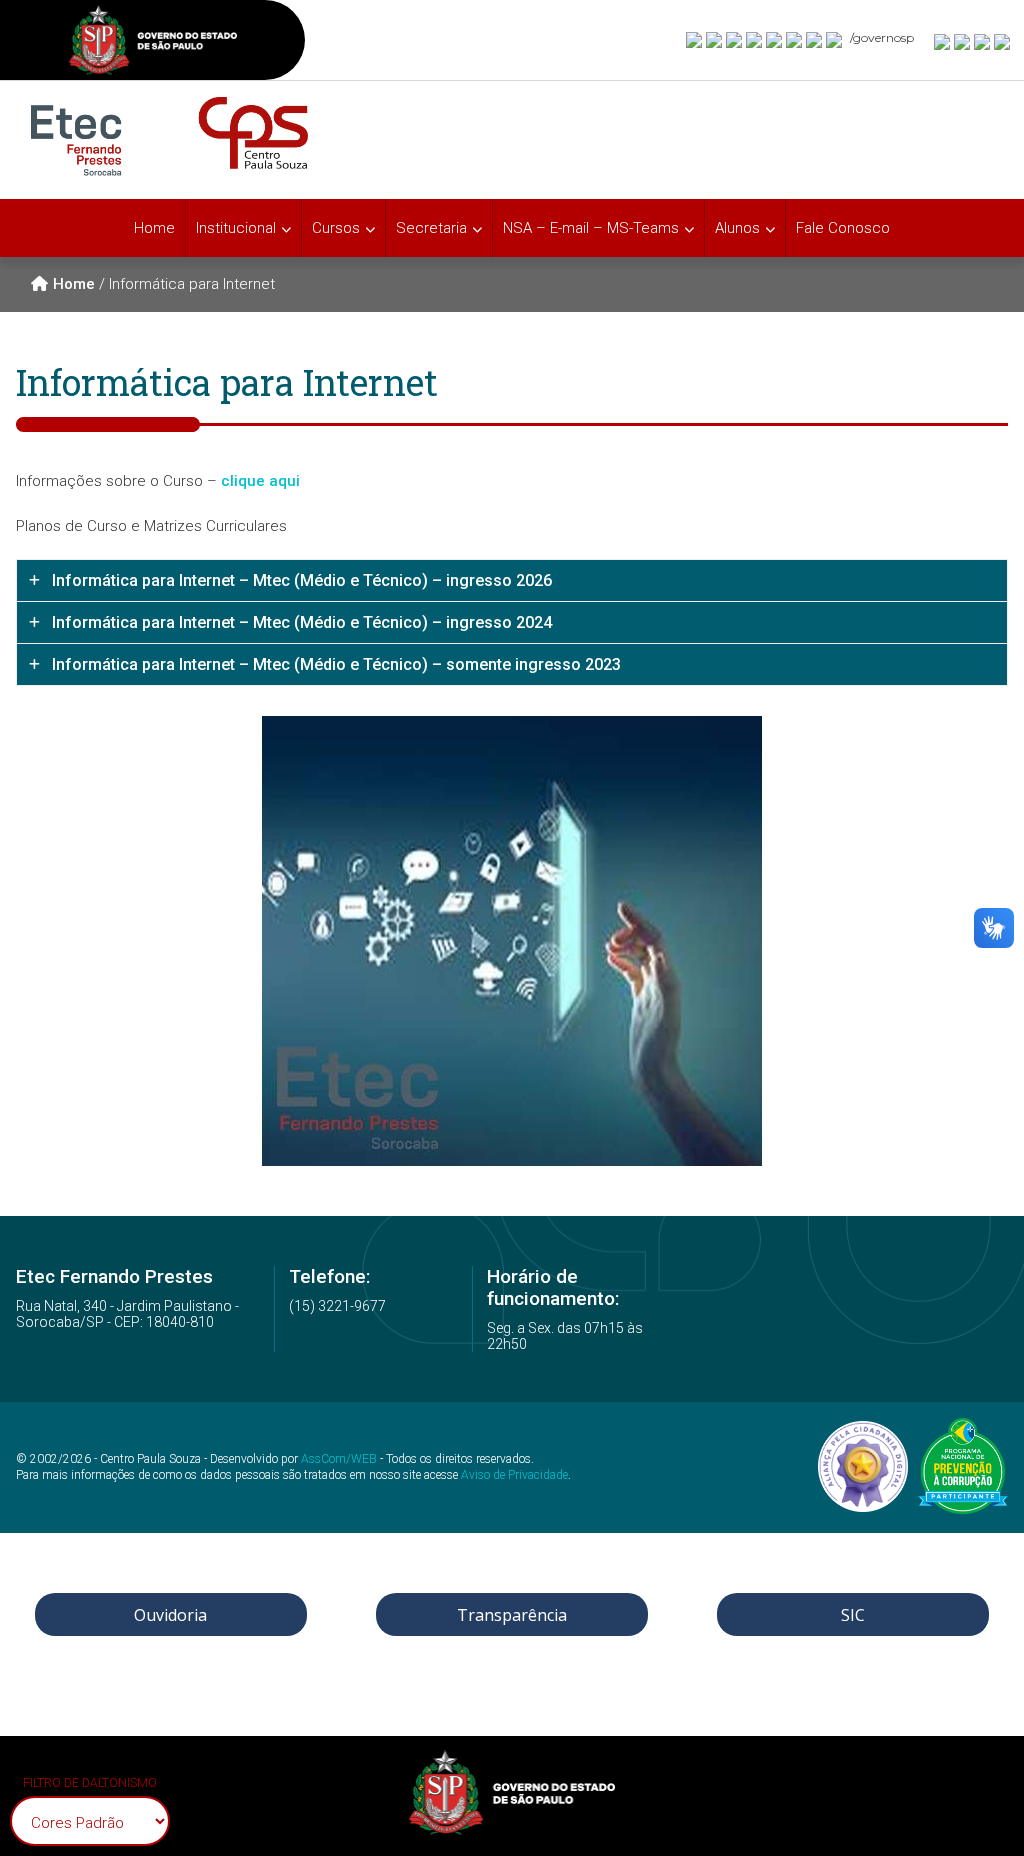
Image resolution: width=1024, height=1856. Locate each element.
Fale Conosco (843, 228)
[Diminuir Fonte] (963, 41)
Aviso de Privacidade (514, 1475)
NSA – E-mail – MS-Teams (591, 228)
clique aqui (260, 481)
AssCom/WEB (339, 1459)
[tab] (512, 580)
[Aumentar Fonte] (943, 41)
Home (154, 228)
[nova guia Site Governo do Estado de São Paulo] (153, 42)
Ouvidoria (170, 1615)
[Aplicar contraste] (983, 41)
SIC (853, 1615)
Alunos (737, 228)
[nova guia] (1003, 41)
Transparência (512, 1615)
